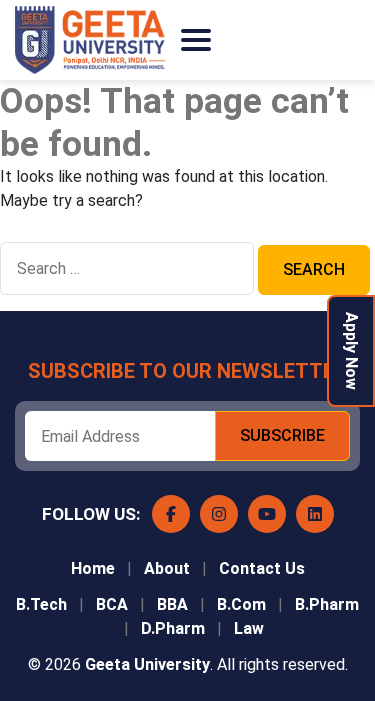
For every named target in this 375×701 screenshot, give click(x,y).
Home (93, 568)
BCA (112, 604)
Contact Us (262, 568)
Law (249, 628)
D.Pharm (173, 628)
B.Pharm (327, 604)
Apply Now (351, 351)
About (167, 568)
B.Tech (41, 604)
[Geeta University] (90, 40)
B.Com (241, 604)
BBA (172, 604)
